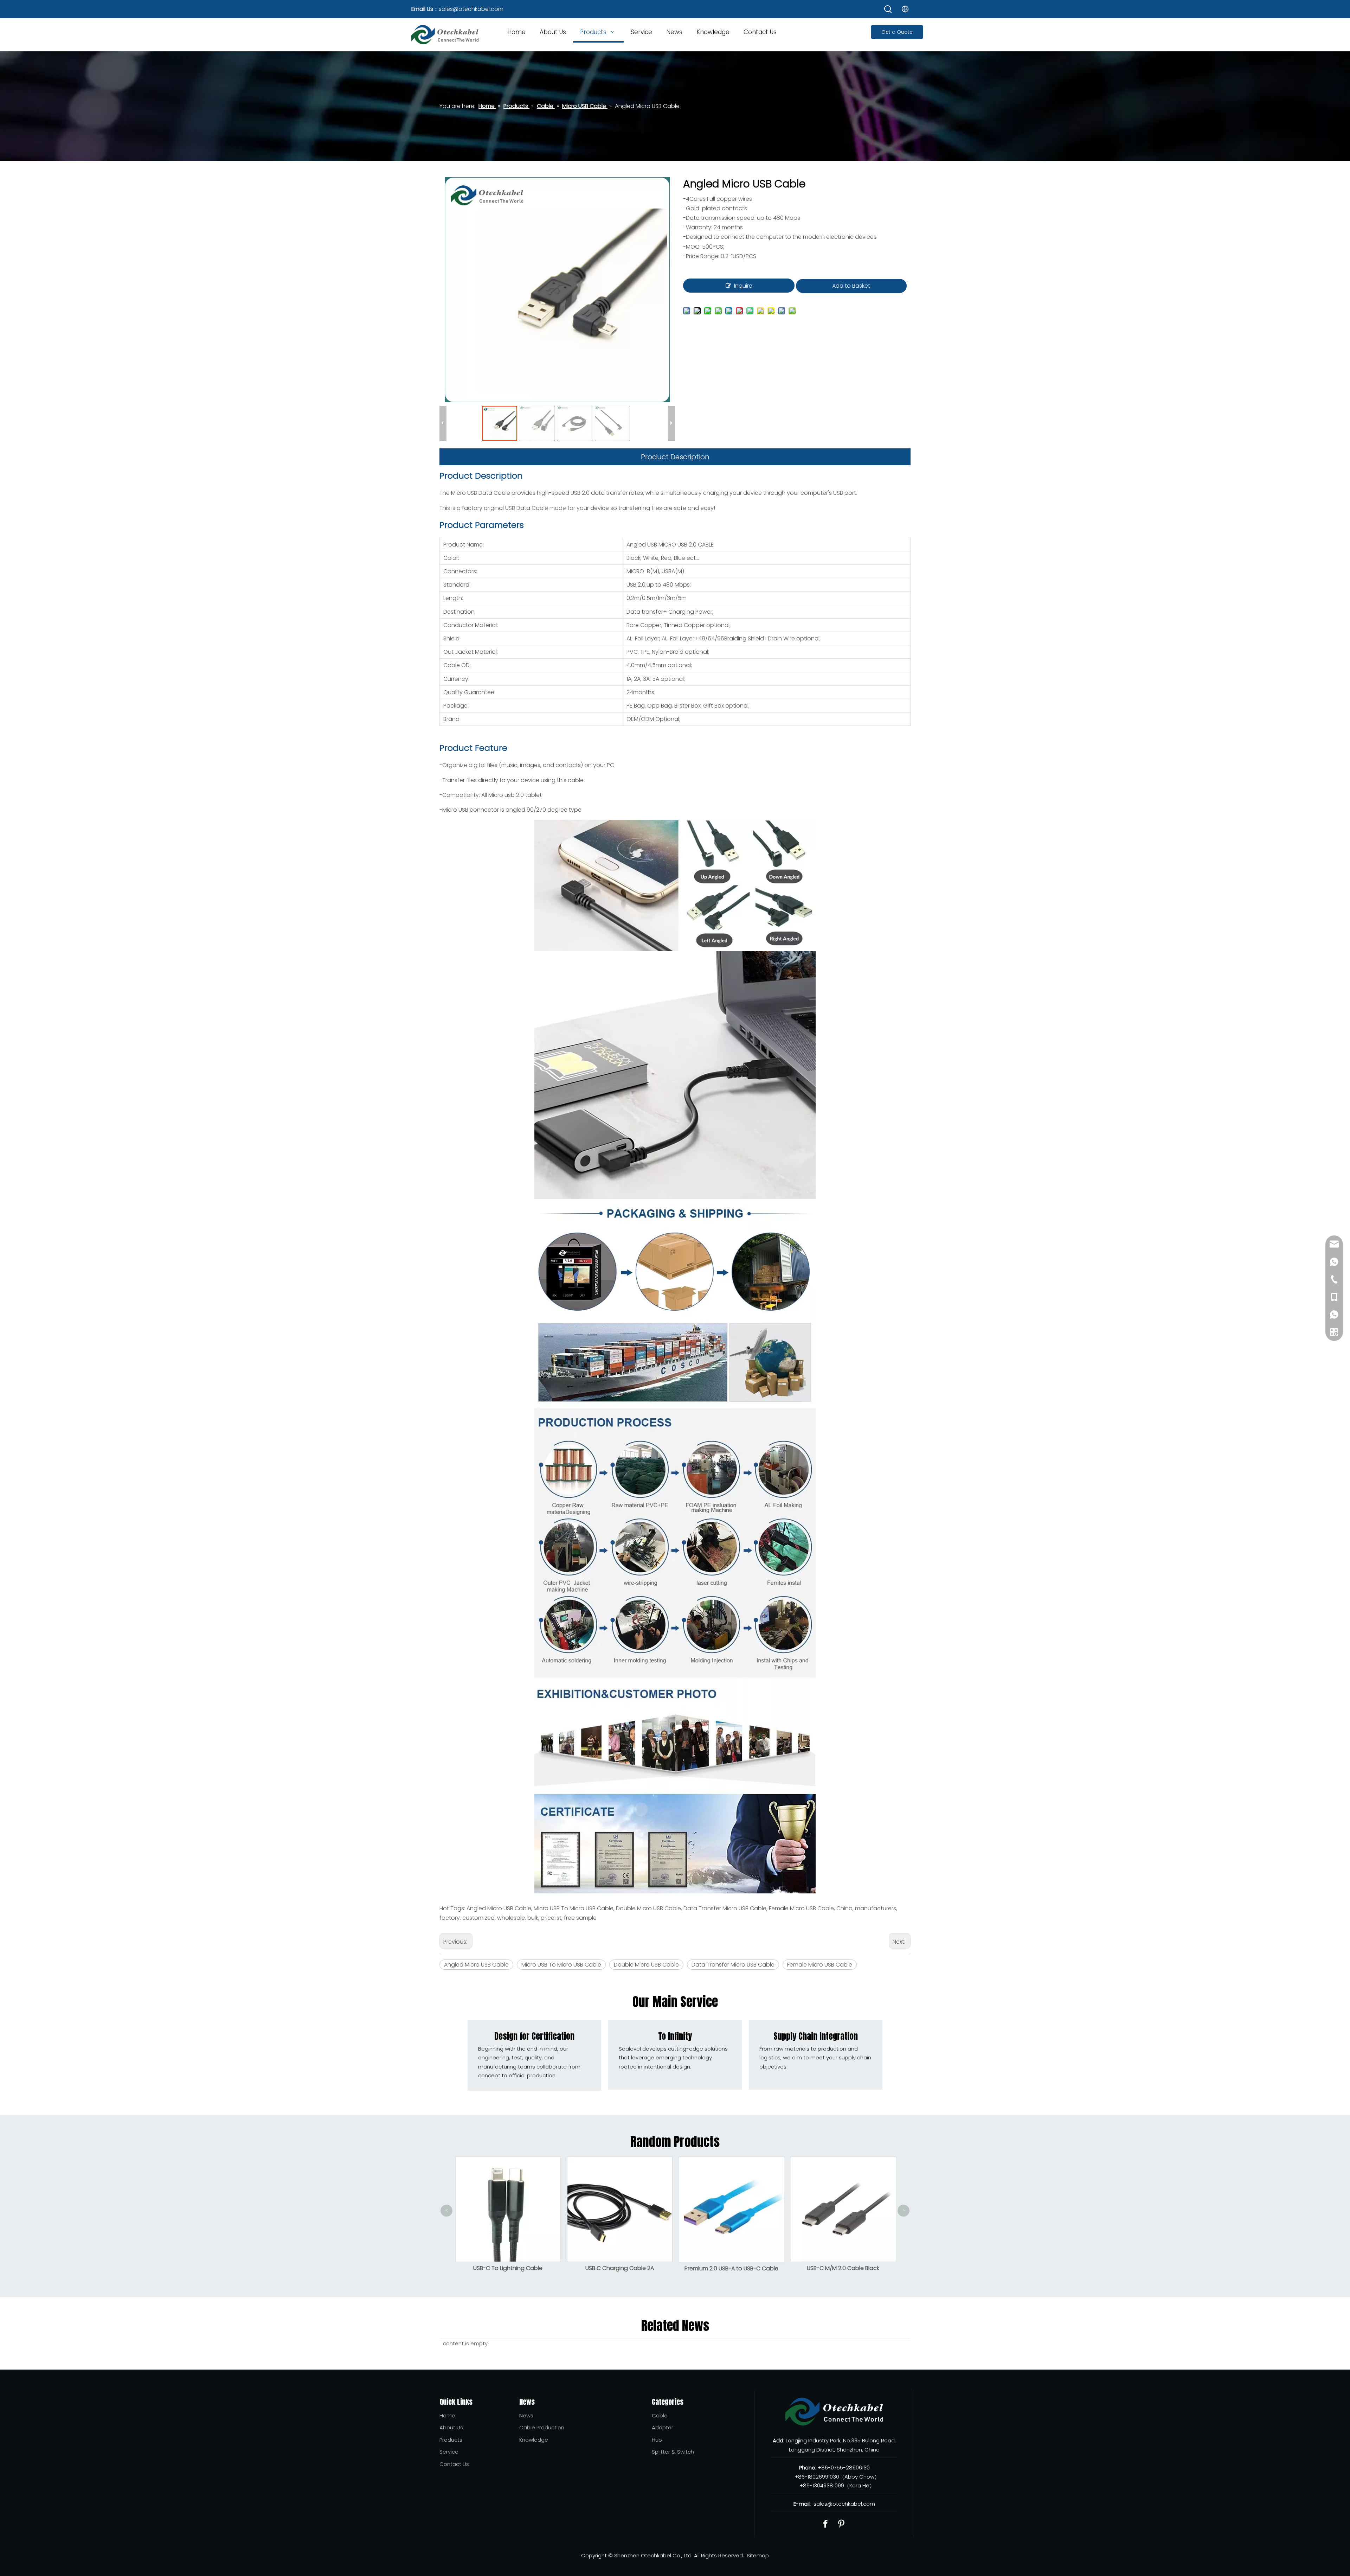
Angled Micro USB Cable (476, 1965)
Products (451, 2440)
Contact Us (454, 2464)
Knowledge (534, 2440)
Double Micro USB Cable (646, 1965)
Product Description (675, 457)
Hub (657, 2440)
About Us (451, 2427)
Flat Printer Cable (843, 2198)
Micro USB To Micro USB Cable (561, 1965)
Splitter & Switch (673, 2452)
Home (447, 2415)
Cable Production (542, 2427)
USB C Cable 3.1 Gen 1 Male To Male (731, 2268)
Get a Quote (897, 32)
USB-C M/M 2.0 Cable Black (619, 2268)
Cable (660, 2415)
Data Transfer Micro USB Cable (733, 1965)
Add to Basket (851, 286)
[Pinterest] (841, 2524)
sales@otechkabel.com (471, 9)
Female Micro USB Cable (820, 1965)
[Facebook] (825, 2524)
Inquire (743, 286)
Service (449, 2452)
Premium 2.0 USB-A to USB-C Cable (508, 2268)
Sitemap (758, 2555)
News (526, 2415)
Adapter (663, 2427)
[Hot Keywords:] (888, 9)
